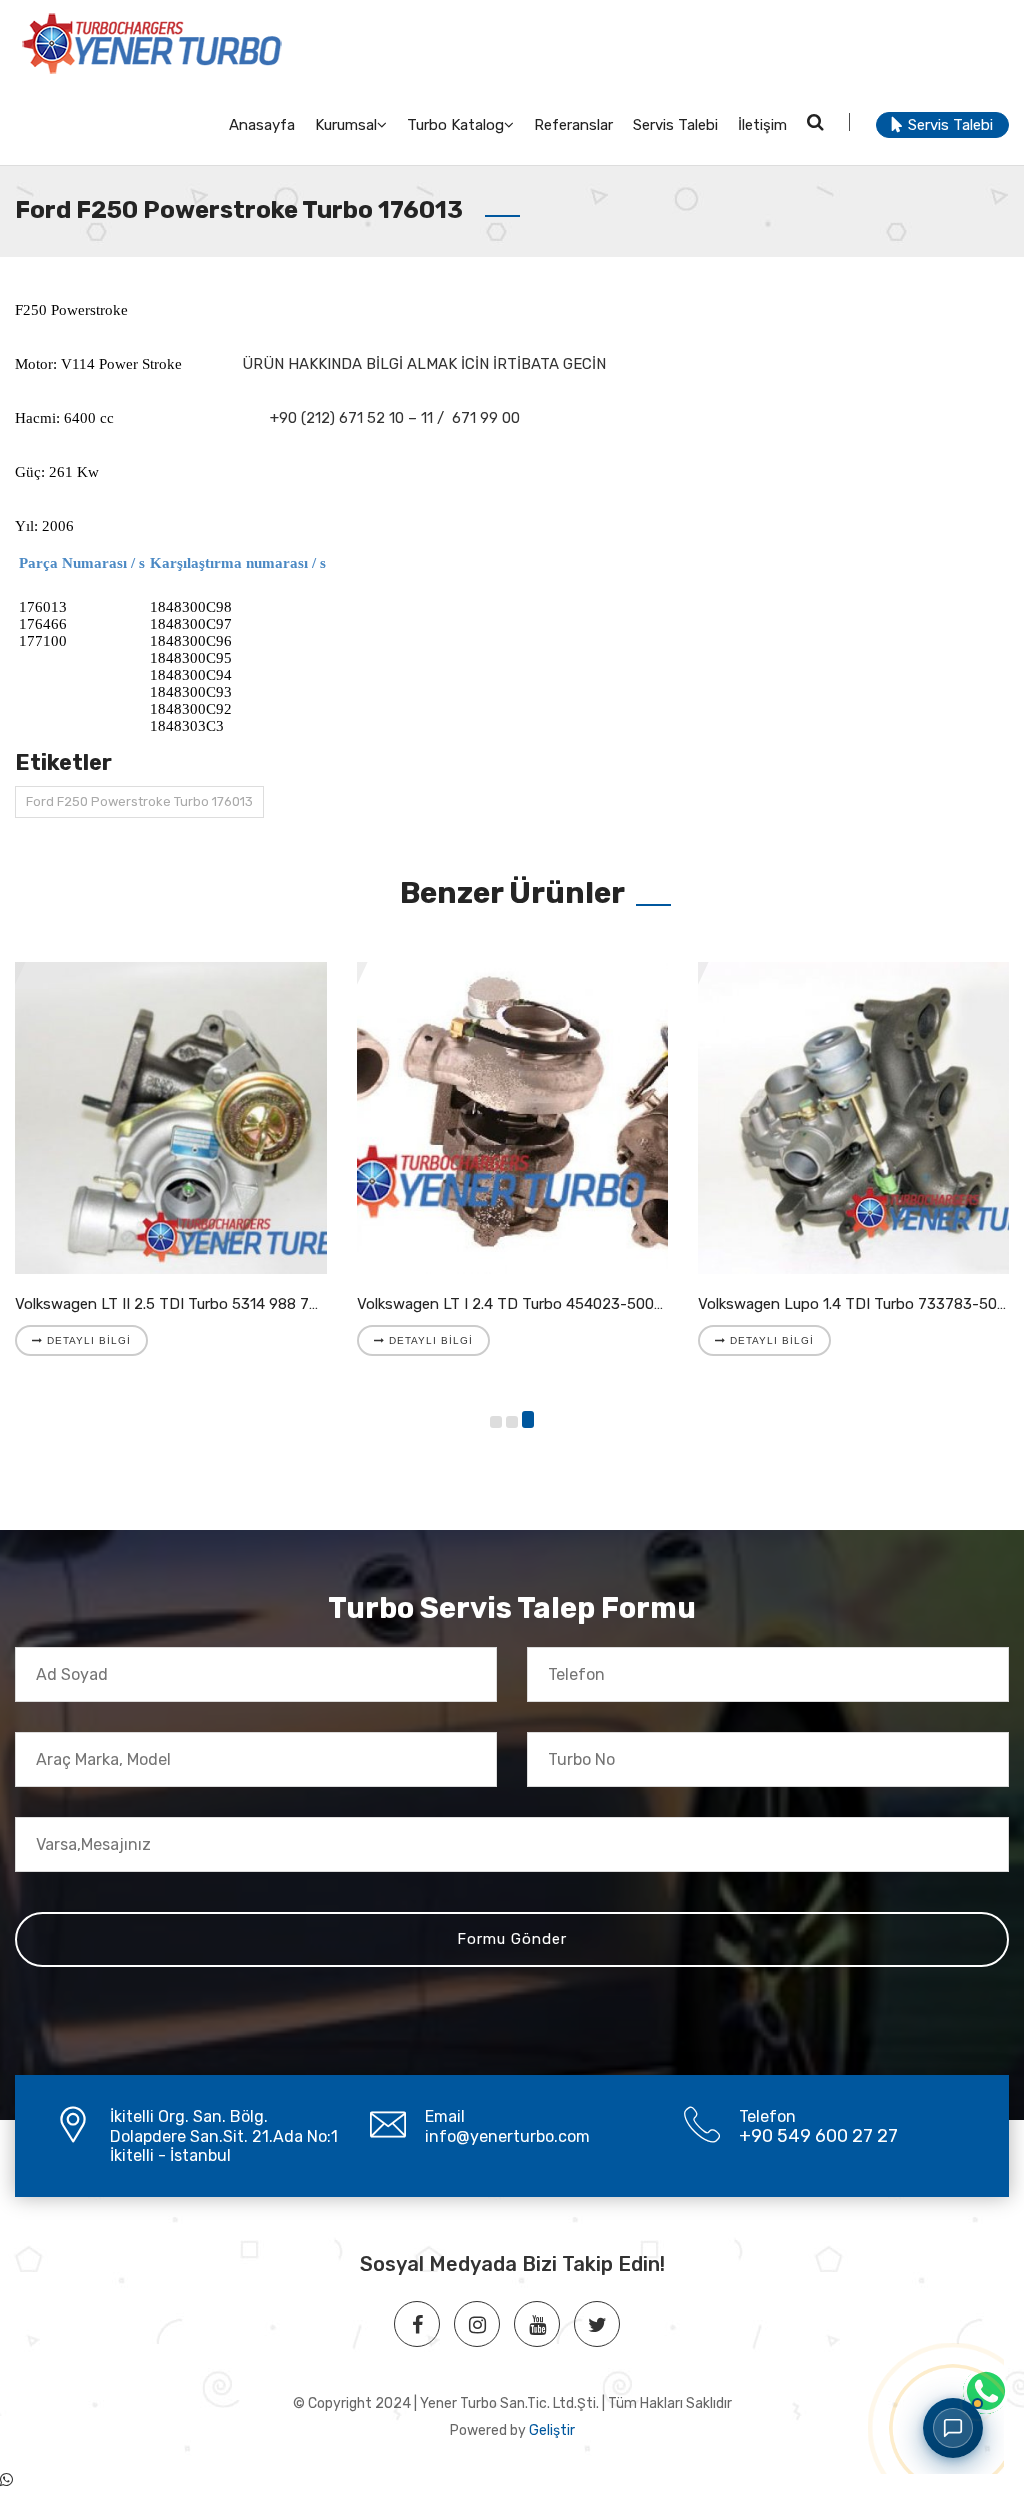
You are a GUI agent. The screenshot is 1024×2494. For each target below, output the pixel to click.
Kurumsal (346, 125)
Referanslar (573, 125)
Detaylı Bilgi (87, 1340)
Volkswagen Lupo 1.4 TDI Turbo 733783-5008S (861, 1304)
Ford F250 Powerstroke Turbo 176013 (139, 801)
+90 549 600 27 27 (818, 2136)
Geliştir (552, 2430)
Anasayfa (262, 125)
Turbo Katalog (455, 125)
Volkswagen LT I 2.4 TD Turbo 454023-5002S (514, 1304)
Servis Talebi (675, 125)
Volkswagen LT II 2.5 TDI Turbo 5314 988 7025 (175, 1304)
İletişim (762, 125)
